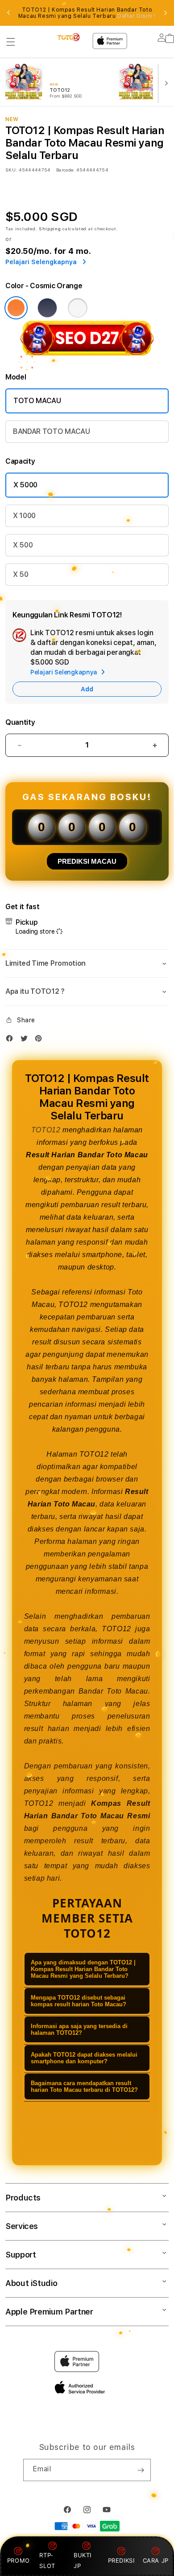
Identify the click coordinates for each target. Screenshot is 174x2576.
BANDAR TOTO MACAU (52, 431)
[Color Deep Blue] (47, 308)
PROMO (19, 2560)
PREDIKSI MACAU (87, 861)
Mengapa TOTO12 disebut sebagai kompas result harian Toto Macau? (79, 2001)
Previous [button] (8, 13)
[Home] (69, 37)
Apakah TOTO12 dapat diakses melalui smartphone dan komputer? (84, 2058)
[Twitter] (26, 1040)
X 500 (23, 545)
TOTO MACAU (37, 401)
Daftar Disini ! (137, 16)
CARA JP (156, 2560)
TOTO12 (46, 1130)
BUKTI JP (83, 2560)
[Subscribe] (141, 2470)
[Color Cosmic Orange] (16, 308)
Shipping (50, 229)
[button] (11, 42)
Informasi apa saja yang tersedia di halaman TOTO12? (79, 2029)
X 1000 (24, 516)
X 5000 (25, 485)
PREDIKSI (121, 2560)
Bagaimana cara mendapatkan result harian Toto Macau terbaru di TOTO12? (84, 2086)
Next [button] (166, 13)
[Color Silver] (78, 308)
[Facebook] (12, 1040)
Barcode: (65, 170)
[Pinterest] (41, 1040)
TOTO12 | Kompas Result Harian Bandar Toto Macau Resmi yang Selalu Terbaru (87, 13)
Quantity (20, 722)
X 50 (21, 574)
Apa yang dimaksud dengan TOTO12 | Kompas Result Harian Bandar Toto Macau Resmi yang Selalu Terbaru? (83, 1969)
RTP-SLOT (47, 2560)
